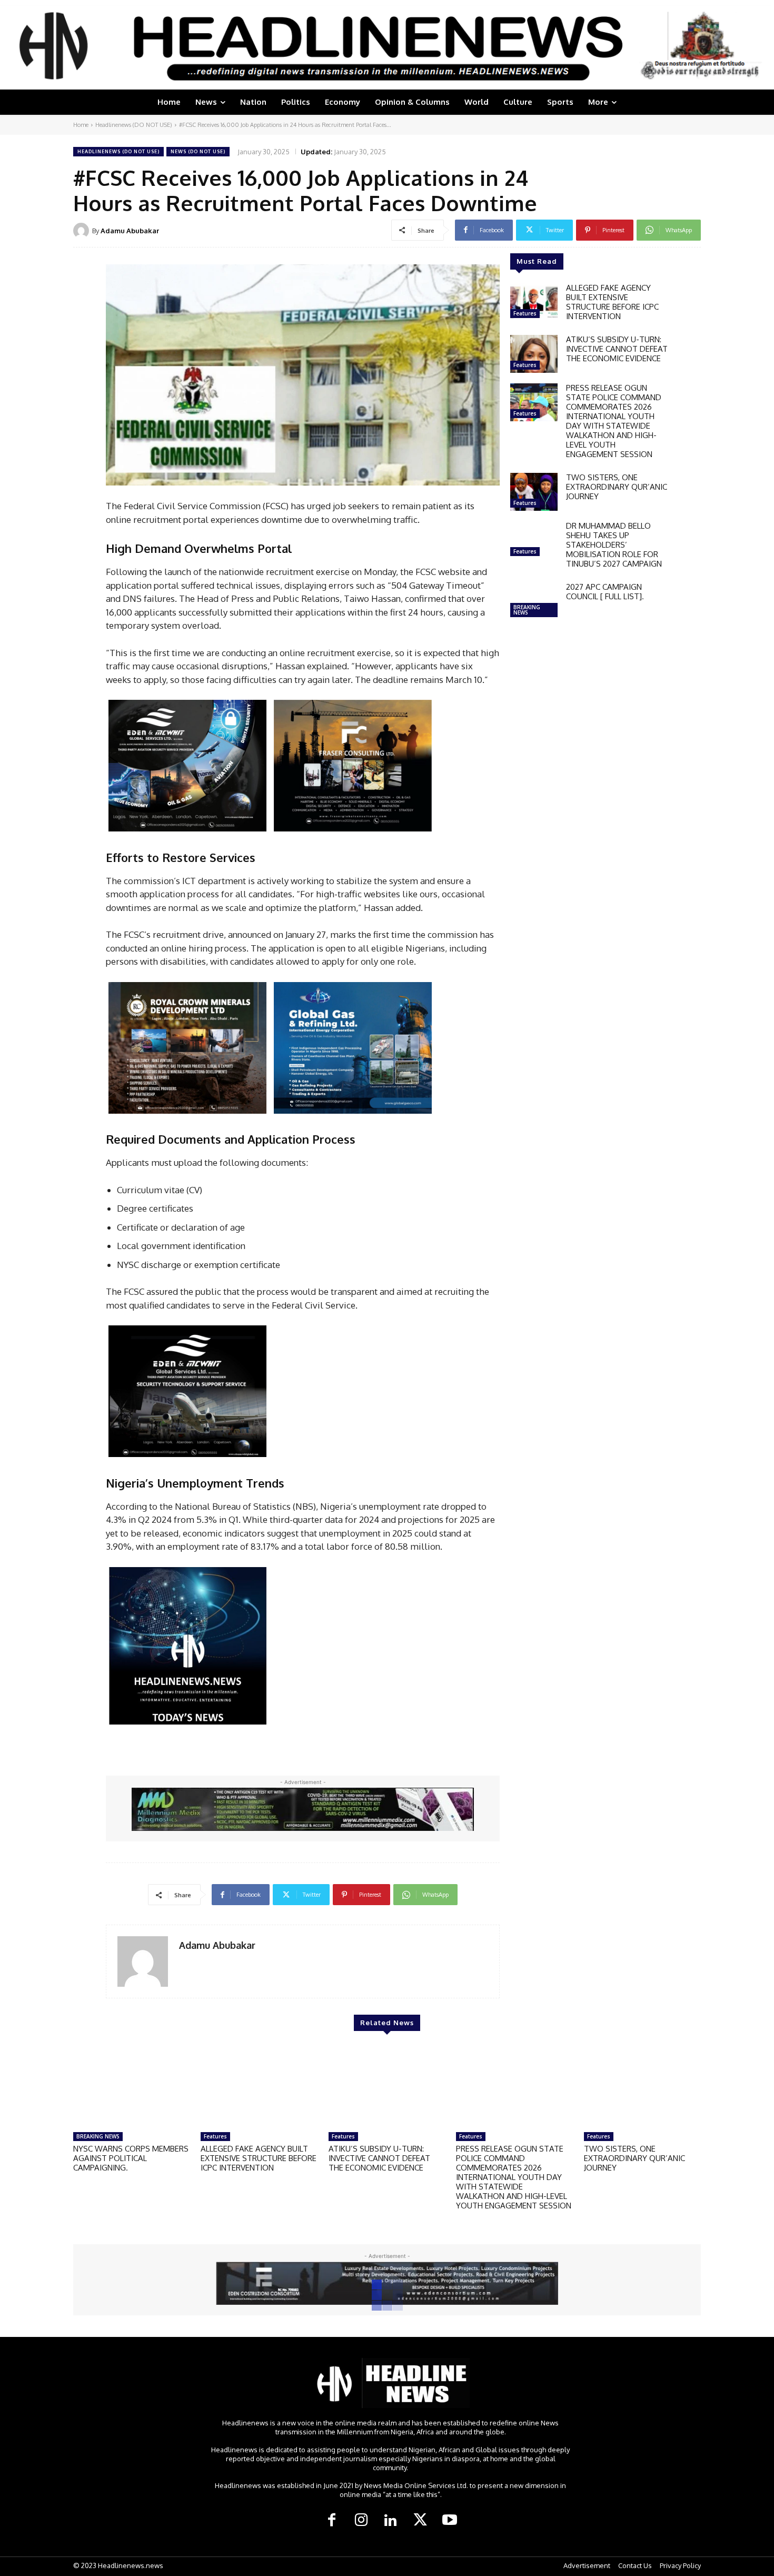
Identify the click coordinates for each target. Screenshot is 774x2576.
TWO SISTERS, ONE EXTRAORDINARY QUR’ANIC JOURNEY (617, 487)
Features (525, 313)
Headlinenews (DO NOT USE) (134, 125)
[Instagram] (361, 2521)
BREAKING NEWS (527, 610)
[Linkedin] (391, 2521)
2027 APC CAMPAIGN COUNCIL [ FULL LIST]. (605, 592)
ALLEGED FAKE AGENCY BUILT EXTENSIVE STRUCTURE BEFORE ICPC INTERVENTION (612, 302)
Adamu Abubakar (130, 231)
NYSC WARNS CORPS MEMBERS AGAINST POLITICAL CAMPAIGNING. (131, 2158)
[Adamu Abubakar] (83, 231)
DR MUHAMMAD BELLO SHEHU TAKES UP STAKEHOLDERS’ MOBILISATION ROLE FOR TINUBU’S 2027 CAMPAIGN (614, 545)
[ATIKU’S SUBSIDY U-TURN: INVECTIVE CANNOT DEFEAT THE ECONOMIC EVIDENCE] (534, 354)
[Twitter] (420, 2521)
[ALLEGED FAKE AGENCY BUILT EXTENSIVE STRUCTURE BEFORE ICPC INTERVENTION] (534, 302)
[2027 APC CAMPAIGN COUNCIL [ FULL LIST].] (534, 601)
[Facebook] (332, 2521)
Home (81, 125)
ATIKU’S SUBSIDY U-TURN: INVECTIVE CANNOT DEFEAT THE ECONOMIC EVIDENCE (617, 349)
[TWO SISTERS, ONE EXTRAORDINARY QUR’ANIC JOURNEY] (534, 492)
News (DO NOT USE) (198, 151)
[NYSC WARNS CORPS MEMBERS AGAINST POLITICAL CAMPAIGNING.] (132, 2086)
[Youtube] (450, 2521)
